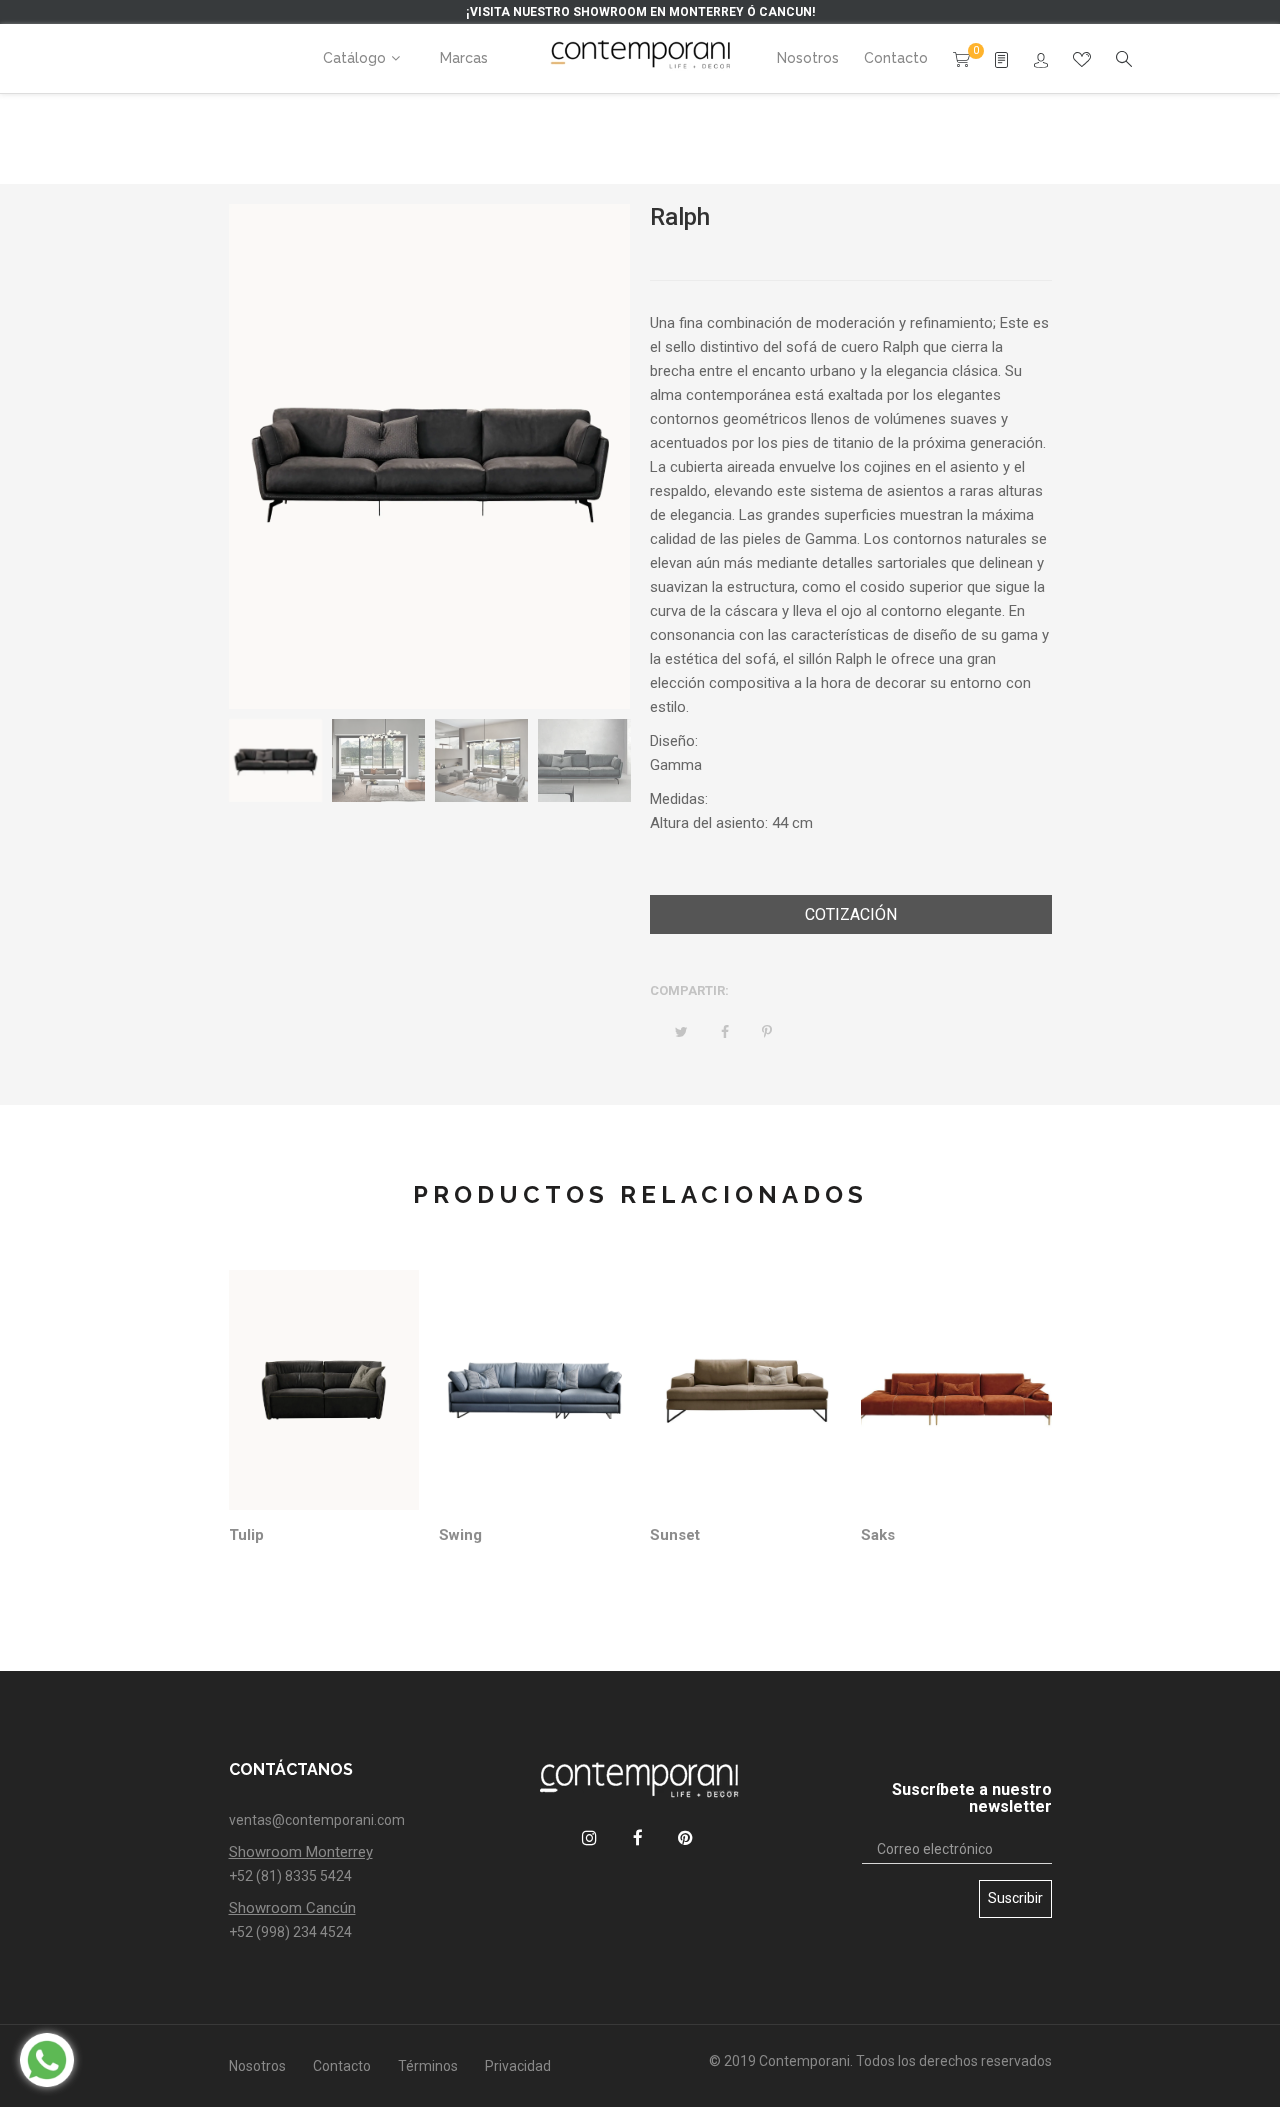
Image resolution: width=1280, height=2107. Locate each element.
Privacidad (518, 2066)
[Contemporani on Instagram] (589, 1837)
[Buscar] (1041, 60)
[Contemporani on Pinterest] (685, 1837)
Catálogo (354, 58)
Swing (460, 1535)
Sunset (675, 1535)
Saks (878, 1535)
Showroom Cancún (292, 1908)
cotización (851, 914)
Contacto (342, 2066)
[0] (961, 58)
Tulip (246, 1535)
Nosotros (257, 2066)
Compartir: (689, 990)
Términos (428, 2066)
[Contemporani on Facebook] (637, 1837)
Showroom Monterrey (301, 1852)
